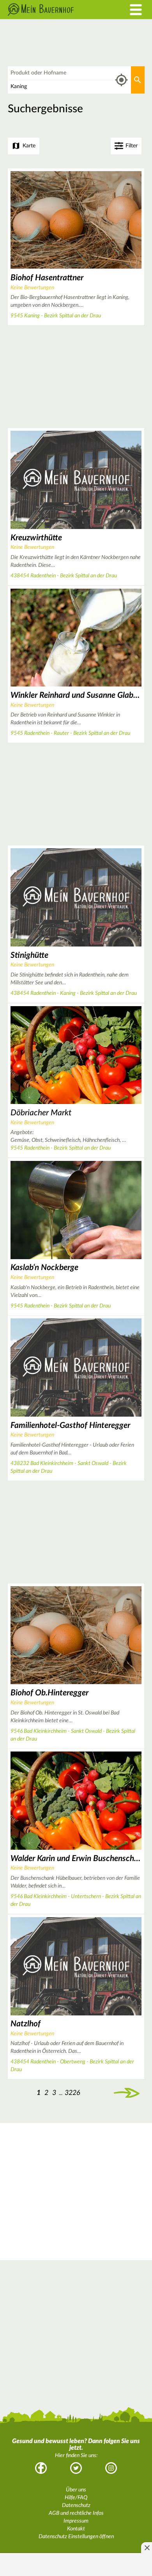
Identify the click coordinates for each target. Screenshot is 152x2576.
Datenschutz (76, 2505)
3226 (72, 2093)
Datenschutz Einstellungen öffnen (76, 2537)
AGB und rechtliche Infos (76, 2513)
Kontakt (76, 2529)
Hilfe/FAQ (76, 2498)
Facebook (41, 2468)
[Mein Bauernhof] (57, 10)
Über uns (76, 2490)
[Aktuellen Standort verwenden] (121, 80)
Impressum (76, 2521)
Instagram (111, 2468)
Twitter (76, 2468)
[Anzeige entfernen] (147, 2548)
